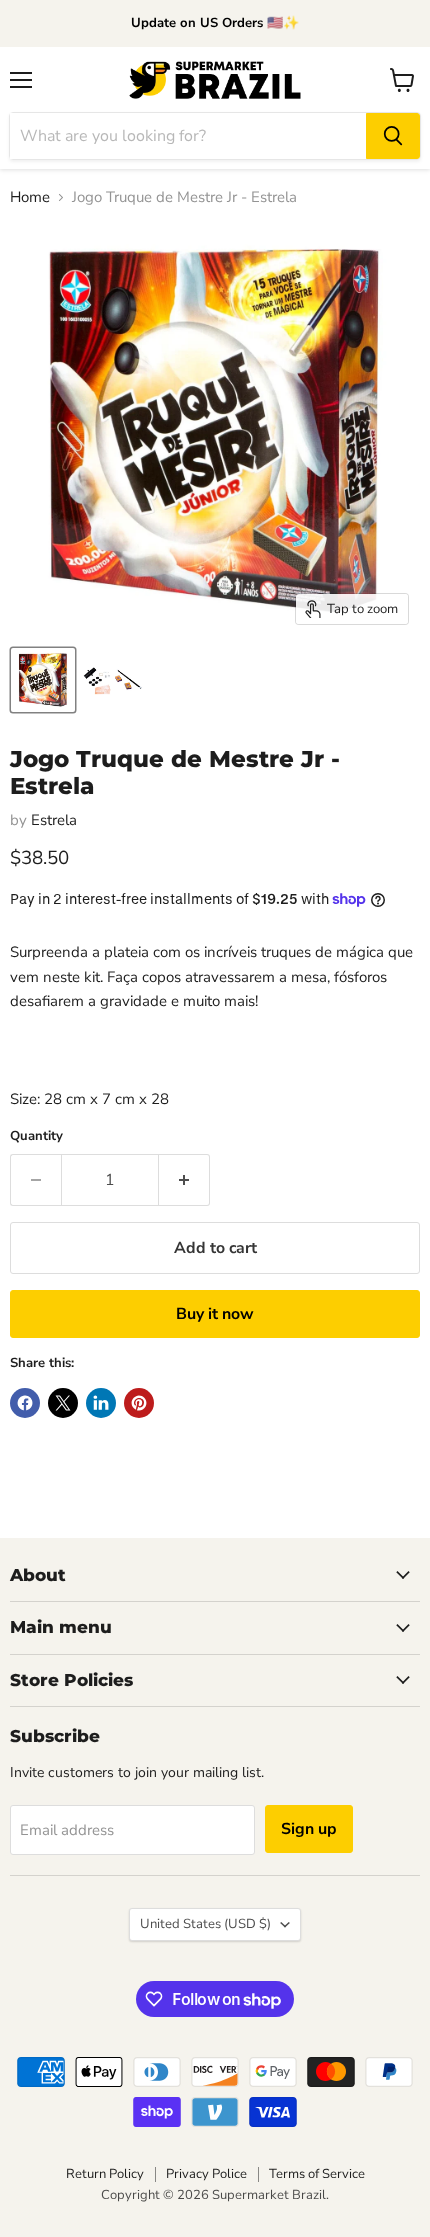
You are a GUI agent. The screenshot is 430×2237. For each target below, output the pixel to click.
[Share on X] (63, 1403)
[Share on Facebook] (25, 1403)
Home (30, 197)
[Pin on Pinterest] (139, 1403)
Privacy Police (206, 2174)
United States (205, 1924)
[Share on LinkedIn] (101, 1403)
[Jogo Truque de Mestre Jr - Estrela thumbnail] (43, 680)
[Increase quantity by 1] (184, 1180)
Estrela (54, 820)
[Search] (393, 136)
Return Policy (105, 2174)
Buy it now (215, 1314)
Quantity (36, 1136)
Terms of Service (317, 2174)
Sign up (309, 1829)
